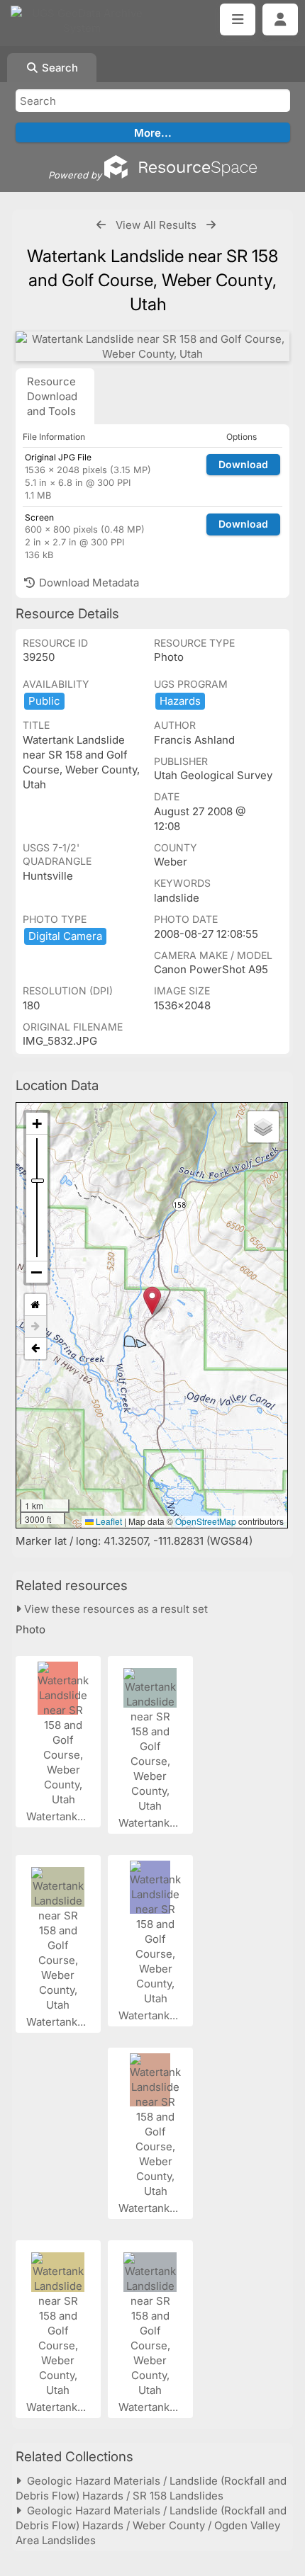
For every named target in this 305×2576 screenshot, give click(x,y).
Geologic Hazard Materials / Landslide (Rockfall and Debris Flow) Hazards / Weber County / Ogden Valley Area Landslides (151, 2525)
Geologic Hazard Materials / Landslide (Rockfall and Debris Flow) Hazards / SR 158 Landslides (151, 2488)
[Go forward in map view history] (35, 1327)
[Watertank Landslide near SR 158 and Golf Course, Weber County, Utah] (152, 346)
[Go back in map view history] (35, 1349)
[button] (152, 1301)
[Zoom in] (37, 1124)
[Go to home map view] (35, 1305)
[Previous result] (101, 225)
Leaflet (108, 1521)
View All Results (156, 225)
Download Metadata (88, 583)
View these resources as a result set (115, 1609)
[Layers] (263, 1127)
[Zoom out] (37, 1272)
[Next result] (211, 225)
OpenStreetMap (206, 1521)
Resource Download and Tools (52, 396)
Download (243, 464)
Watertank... (57, 1816)
